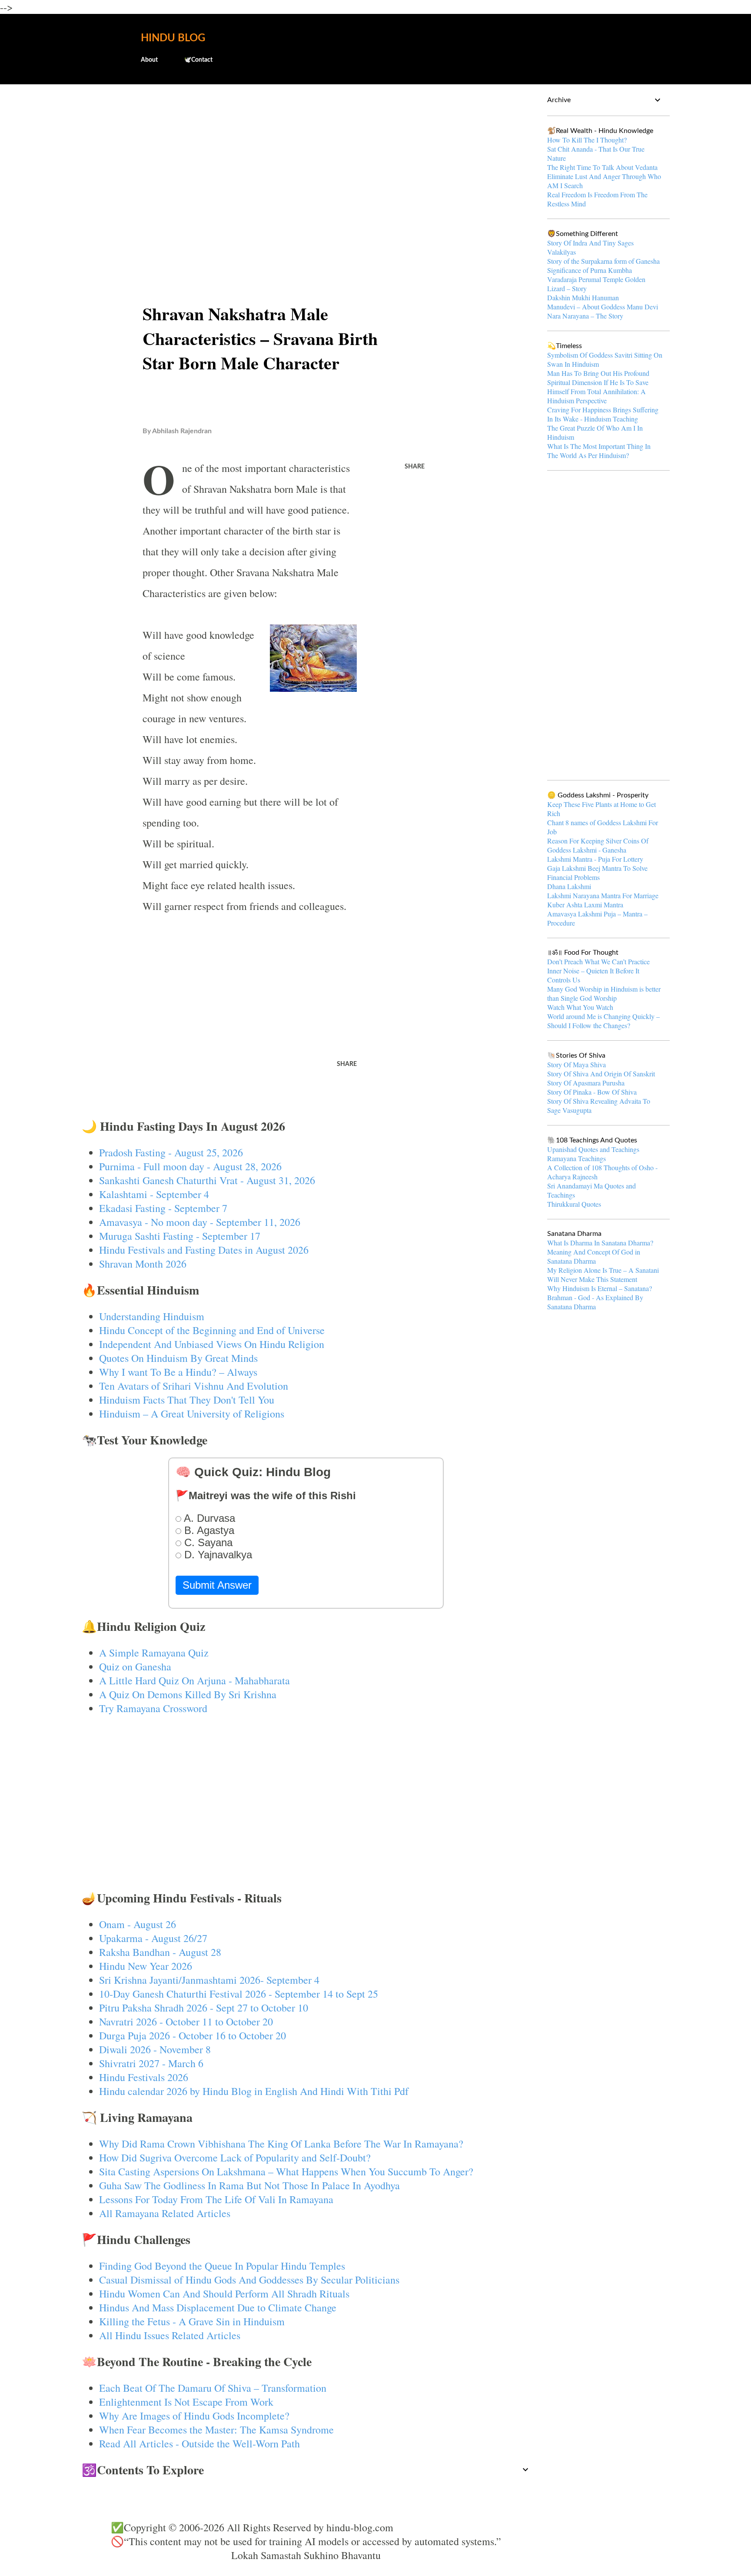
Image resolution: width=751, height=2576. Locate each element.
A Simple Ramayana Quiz (154, 1653)
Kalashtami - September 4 (154, 1194)
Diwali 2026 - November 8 (155, 2049)
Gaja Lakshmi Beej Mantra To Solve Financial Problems (597, 873)
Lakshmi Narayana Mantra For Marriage (603, 895)
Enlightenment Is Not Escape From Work (186, 2402)
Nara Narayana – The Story (585, 316)
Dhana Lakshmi (569, 886)
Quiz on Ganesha (135, 1666)
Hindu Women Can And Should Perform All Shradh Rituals (224, 2294)
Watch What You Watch (580, 1007)
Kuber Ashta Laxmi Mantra (585, 905)
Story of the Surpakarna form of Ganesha (603, 261)
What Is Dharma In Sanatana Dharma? (600, 1243)
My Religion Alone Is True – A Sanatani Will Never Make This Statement (603, 1275)
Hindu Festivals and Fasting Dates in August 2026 (204, 1250)
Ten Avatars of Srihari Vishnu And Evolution (194, 1386)
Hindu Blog (173, 38)
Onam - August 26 (138, 1924)
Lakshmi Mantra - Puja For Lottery (595, 859)
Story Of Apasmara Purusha (586, 1083)
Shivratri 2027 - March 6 (151, 2063)
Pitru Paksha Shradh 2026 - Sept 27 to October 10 (204, 2008)
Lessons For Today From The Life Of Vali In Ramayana (216, 2199)
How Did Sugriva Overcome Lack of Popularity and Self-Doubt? (235, 2158)
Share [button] (415, 467)
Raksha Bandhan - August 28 (160, 1952)
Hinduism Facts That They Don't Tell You (187, 1400)
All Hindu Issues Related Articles (170, 2335)
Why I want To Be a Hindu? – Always (178, 1372)
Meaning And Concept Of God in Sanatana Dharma (594, 1256)
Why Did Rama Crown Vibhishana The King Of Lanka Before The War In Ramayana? (281, 2144)
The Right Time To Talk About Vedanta (602, 167)
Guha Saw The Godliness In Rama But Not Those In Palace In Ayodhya (249, 2185)
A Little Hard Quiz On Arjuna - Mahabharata (194, 1680)
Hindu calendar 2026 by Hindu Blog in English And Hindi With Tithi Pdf (254, 2091)
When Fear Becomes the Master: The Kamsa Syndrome (216, 2430)
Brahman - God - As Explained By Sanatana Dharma (595, 1302)
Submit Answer (217, 1585)
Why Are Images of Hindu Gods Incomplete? (194, 2416)
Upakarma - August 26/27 (153, 1938)
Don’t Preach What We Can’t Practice (598, 961)
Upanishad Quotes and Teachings (593, 1149)
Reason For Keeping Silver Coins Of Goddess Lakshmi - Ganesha (598, 845)
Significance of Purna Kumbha (590, 270)
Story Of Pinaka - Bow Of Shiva (592, 1092)
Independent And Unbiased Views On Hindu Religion (212, 1344)
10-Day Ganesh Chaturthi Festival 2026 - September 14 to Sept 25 (239, 1994)
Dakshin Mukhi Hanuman (583, 297)
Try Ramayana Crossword (153, 1708)
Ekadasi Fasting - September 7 (163, 1208)
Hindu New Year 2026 (146, 1966)
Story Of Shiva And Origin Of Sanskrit (601, 1074)
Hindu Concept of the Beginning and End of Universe (212, 1330)
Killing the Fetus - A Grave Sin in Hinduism (192, 2321)
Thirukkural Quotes (574, 1204)
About (149, 60)
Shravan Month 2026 (143, 1264)
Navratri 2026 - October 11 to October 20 (186, 2022)
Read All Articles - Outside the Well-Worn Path (199, 2443)
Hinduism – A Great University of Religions (192, 1414)
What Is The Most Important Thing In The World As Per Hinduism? (599, 451)
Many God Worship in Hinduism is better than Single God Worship (604, 993)
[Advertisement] (306, 159)
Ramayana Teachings (577, 1158)
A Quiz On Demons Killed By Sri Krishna (188, 1694)
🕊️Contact (198, 60)
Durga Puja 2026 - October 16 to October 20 (193, 2035)
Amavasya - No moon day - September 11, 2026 (200, 1222)
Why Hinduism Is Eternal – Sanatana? (600, 1288)
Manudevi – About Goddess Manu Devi (603, 307)
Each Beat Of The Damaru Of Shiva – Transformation (213, 2388)
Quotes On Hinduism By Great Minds (178, 1358)
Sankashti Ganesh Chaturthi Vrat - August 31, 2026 (207, 1180)
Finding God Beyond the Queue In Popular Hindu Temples (222, 2266)
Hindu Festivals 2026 (144, 2077)
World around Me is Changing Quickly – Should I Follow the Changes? (603, 1021)
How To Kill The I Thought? (587, 140)
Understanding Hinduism (152, 1316)
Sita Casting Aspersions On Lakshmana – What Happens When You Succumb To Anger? (286, 2171)
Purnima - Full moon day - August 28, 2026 (190, 1166)
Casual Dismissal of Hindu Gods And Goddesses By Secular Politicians (249, 2280)
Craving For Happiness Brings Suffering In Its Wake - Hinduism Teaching (603, 414)
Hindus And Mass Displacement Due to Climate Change (218, 2307)
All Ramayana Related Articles (165, 2213)
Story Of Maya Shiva (577, 1064)
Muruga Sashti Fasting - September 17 (180, 1236)
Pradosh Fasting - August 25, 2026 (171, 1152)
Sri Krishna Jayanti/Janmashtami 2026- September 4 (209, 1980)
